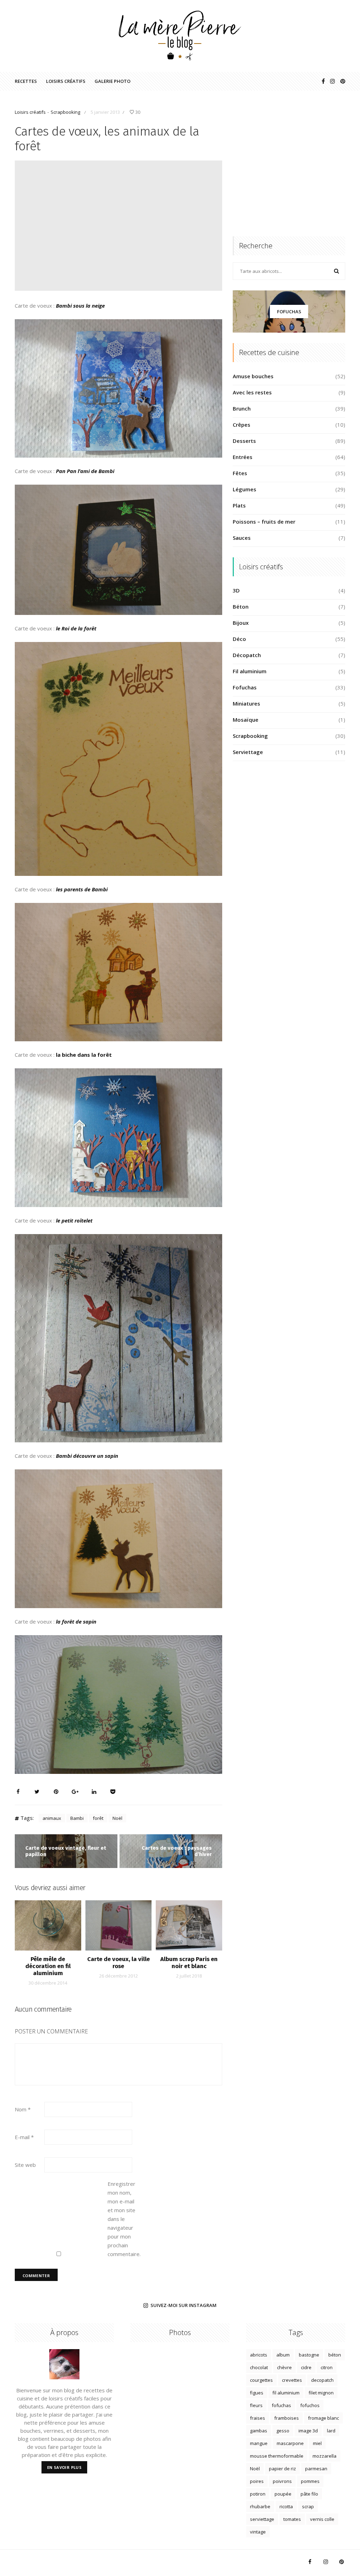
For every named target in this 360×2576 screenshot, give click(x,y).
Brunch (242, 408)
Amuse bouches (253, 376)
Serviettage (248, 752)
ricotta (286, 2506)
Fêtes (240, 473)
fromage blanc (323, 2418)
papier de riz (282, 2469)
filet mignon (321, 2393)
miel (317, 2443)
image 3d (308, 2431)
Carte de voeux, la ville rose (118, 1963)
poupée (283, 2494)
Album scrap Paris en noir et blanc (189, 1963)
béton (335, 2355)
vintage (258, 2532)
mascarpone (290, 2443)
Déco (239, 639)
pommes (310, 2481)
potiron (258, 2494)
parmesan (316, 2469)
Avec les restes (252, 392)
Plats (239, 505)
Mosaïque (246, 720)
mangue (259, 2443)
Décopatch (247, 655)
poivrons (282, 2481)
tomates (292, 2519)
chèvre (284, 2367)
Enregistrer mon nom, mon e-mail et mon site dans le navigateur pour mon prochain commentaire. (122, 2219)
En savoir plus (65, 2467)
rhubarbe (260, 2506)
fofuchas (281, 2405)
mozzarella (324, 2456)
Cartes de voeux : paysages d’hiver (177, 1851)
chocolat (259, 2367)
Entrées (243, 457)
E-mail (24, 2137)
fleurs (256, 2405)
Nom (23, 2109)
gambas (259, 2431)
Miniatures (246, 703)
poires (257, 2481)
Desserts (244, 441)
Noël (117, 1818)
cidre (306, 2367)
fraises (258, 2418)
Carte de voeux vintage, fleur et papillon (66, 1851)
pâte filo (309, 2494)
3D (236, 590)
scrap (308, 2506)
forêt (98, 1818)
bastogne (309, 2355)
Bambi (77, 1818)
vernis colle (322, 2519)
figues (257, 2393)
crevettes (292, 2380)
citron (327, 2367)
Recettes (26, 81)
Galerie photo (112, 81)
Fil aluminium (250, 671)
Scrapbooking (65, 112)
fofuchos (310, 2405)
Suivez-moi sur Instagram (184, 2306)
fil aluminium (286, 2393)
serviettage (262, 2519)
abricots (259, 2355)
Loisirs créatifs (66, 81)
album (283, 2355)
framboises (287, 2418)
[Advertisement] (289, 171)
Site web (25, 2165)
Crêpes (242, 425)
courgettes (261, 2380)
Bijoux (241, 623)
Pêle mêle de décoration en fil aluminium (48, 1966)
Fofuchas (289, 312)
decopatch (322, 2380)
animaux (52, 1818)
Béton (241, 607)
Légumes (245, 489)
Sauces (242, 538)
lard (331, 2431)
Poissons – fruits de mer (264, 522)
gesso (283, 2431)
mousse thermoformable (277, 2456)
